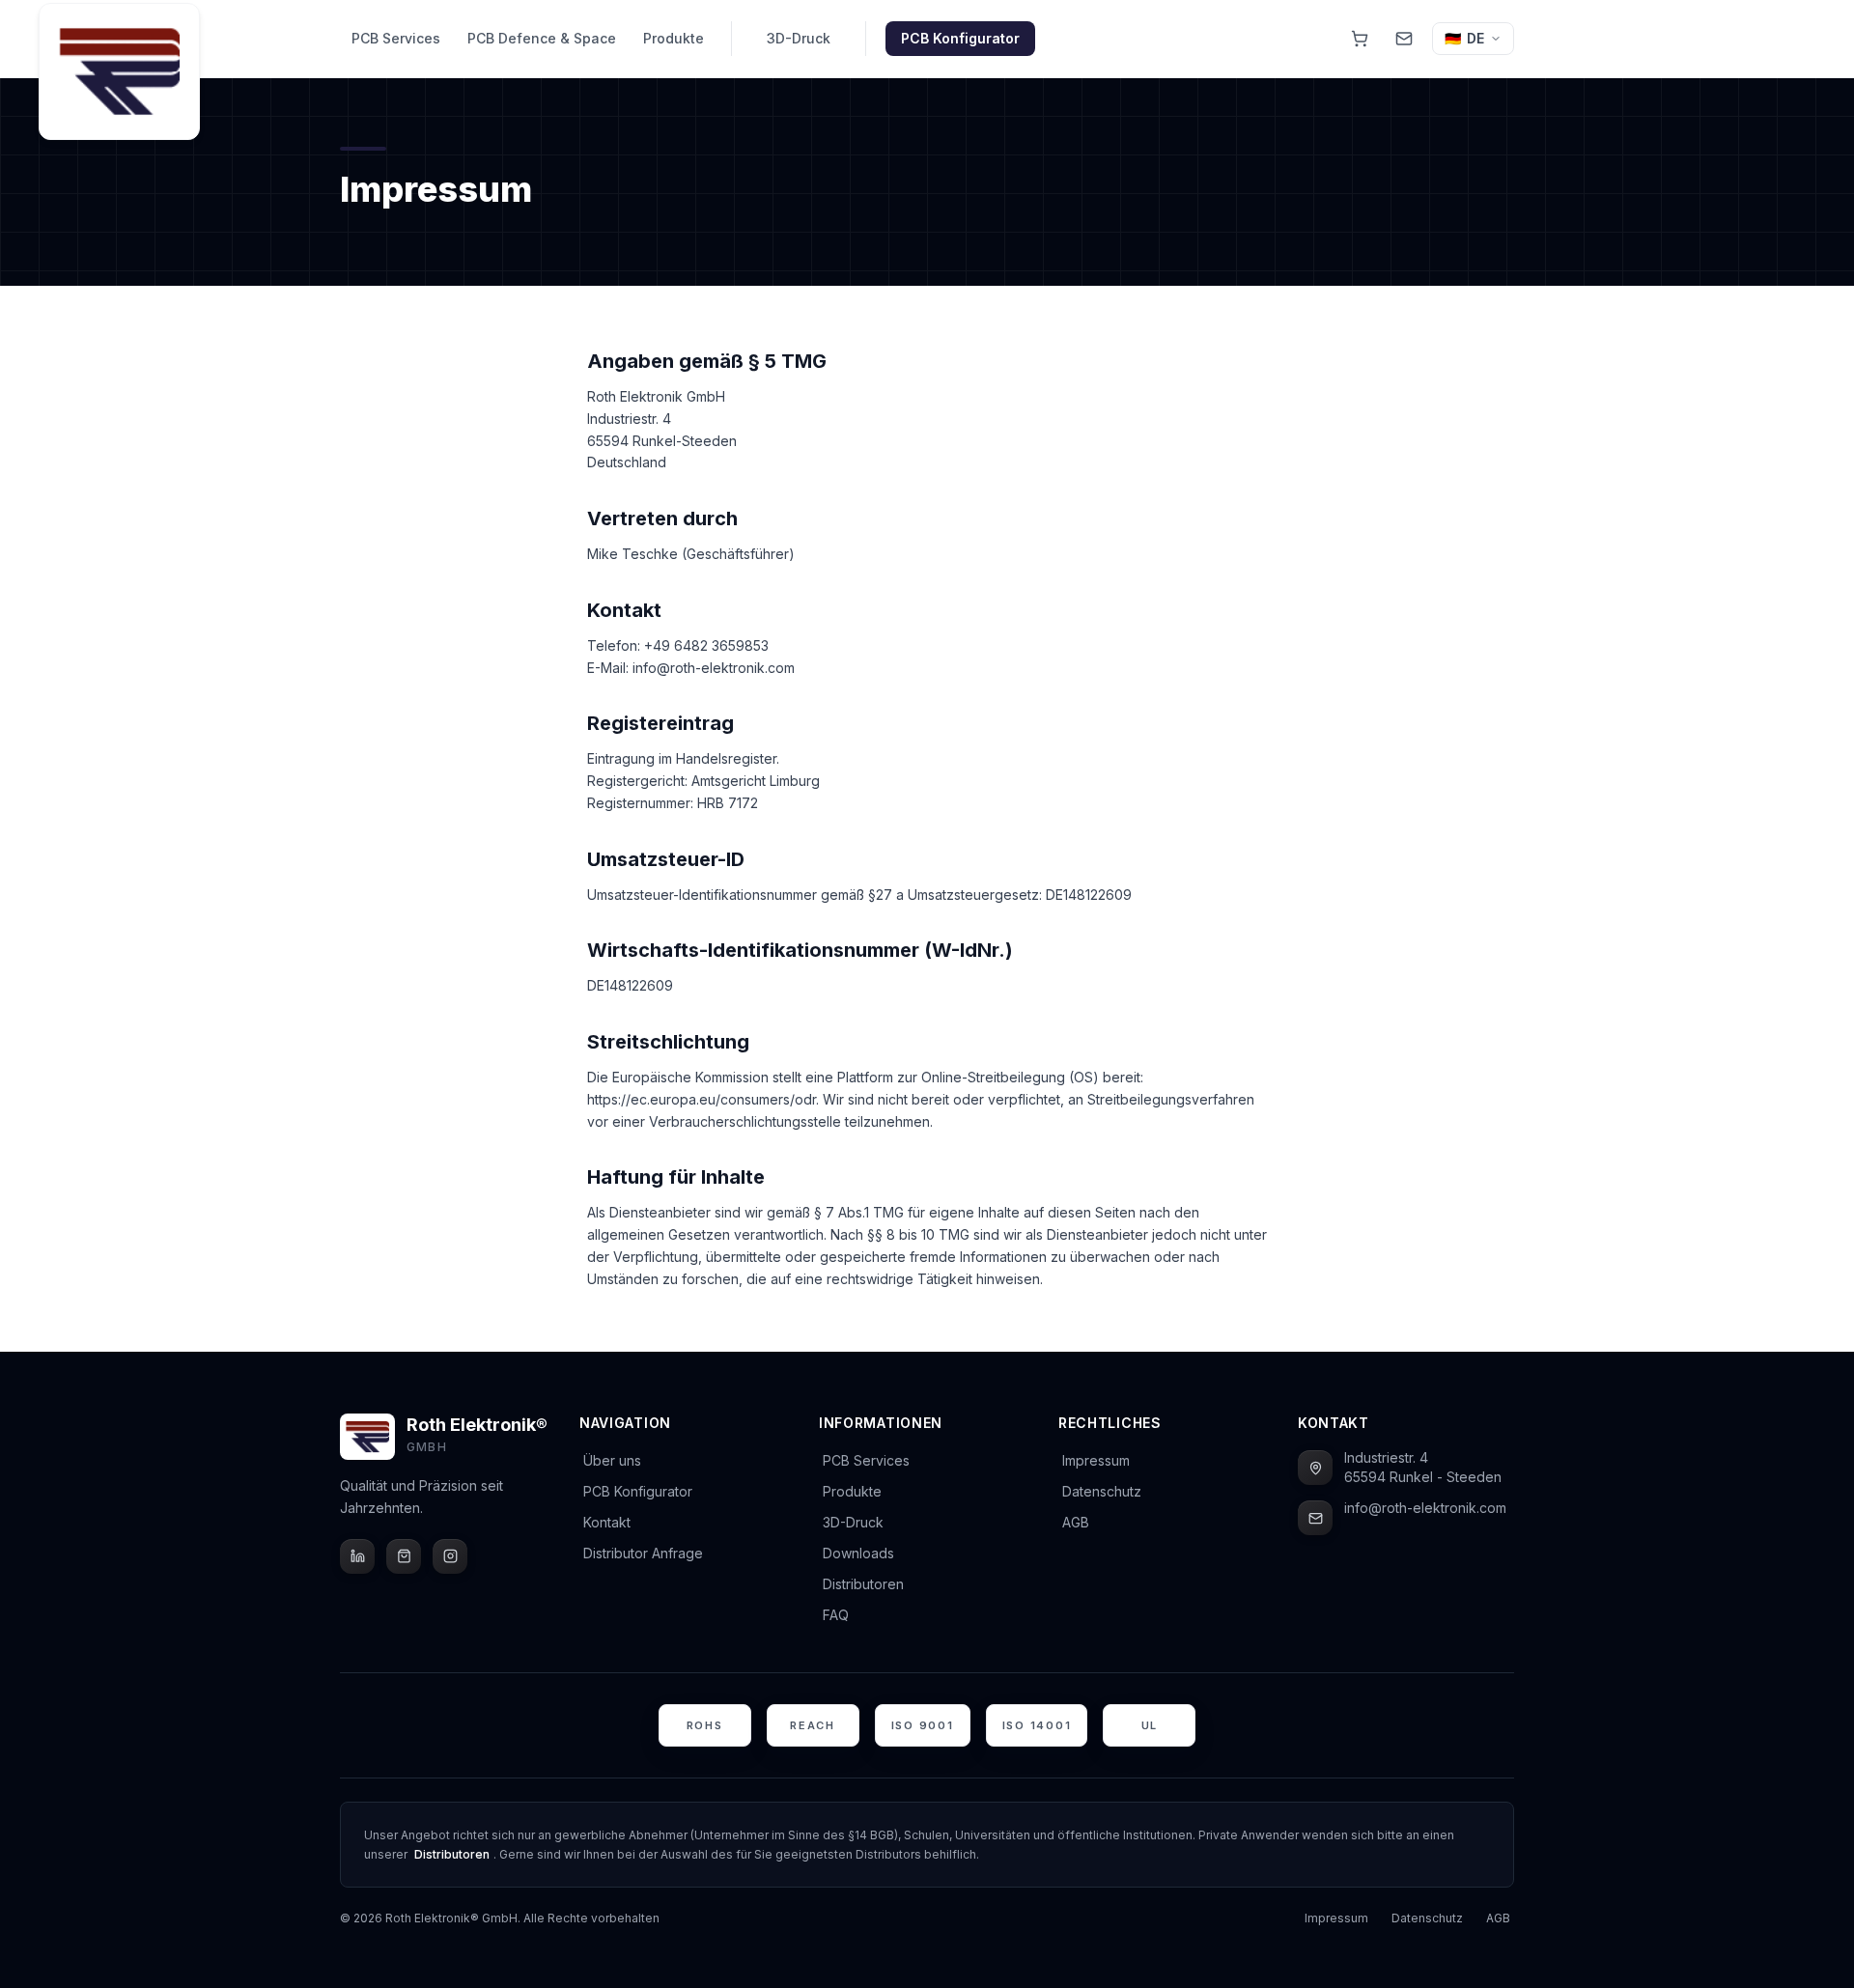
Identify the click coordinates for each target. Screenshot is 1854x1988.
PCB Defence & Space (542, 38)
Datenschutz (1102, 1491)
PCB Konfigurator (960, 38)
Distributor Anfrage (643, 1553)
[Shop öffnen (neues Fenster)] (1360, 39)
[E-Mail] (1315, 1518)
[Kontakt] (1404, 39)
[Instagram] (450, 1556)
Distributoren (863, 1584)
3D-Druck (799, 38)
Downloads (858, 1553)
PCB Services (396, 38)
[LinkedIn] (357, 1556)
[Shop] (404, 1556)
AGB (1076, 1522)
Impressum (1096, 1460)
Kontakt (607, 1522)
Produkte (674, 38)
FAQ (836, 1615)
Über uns (612, 1460)
